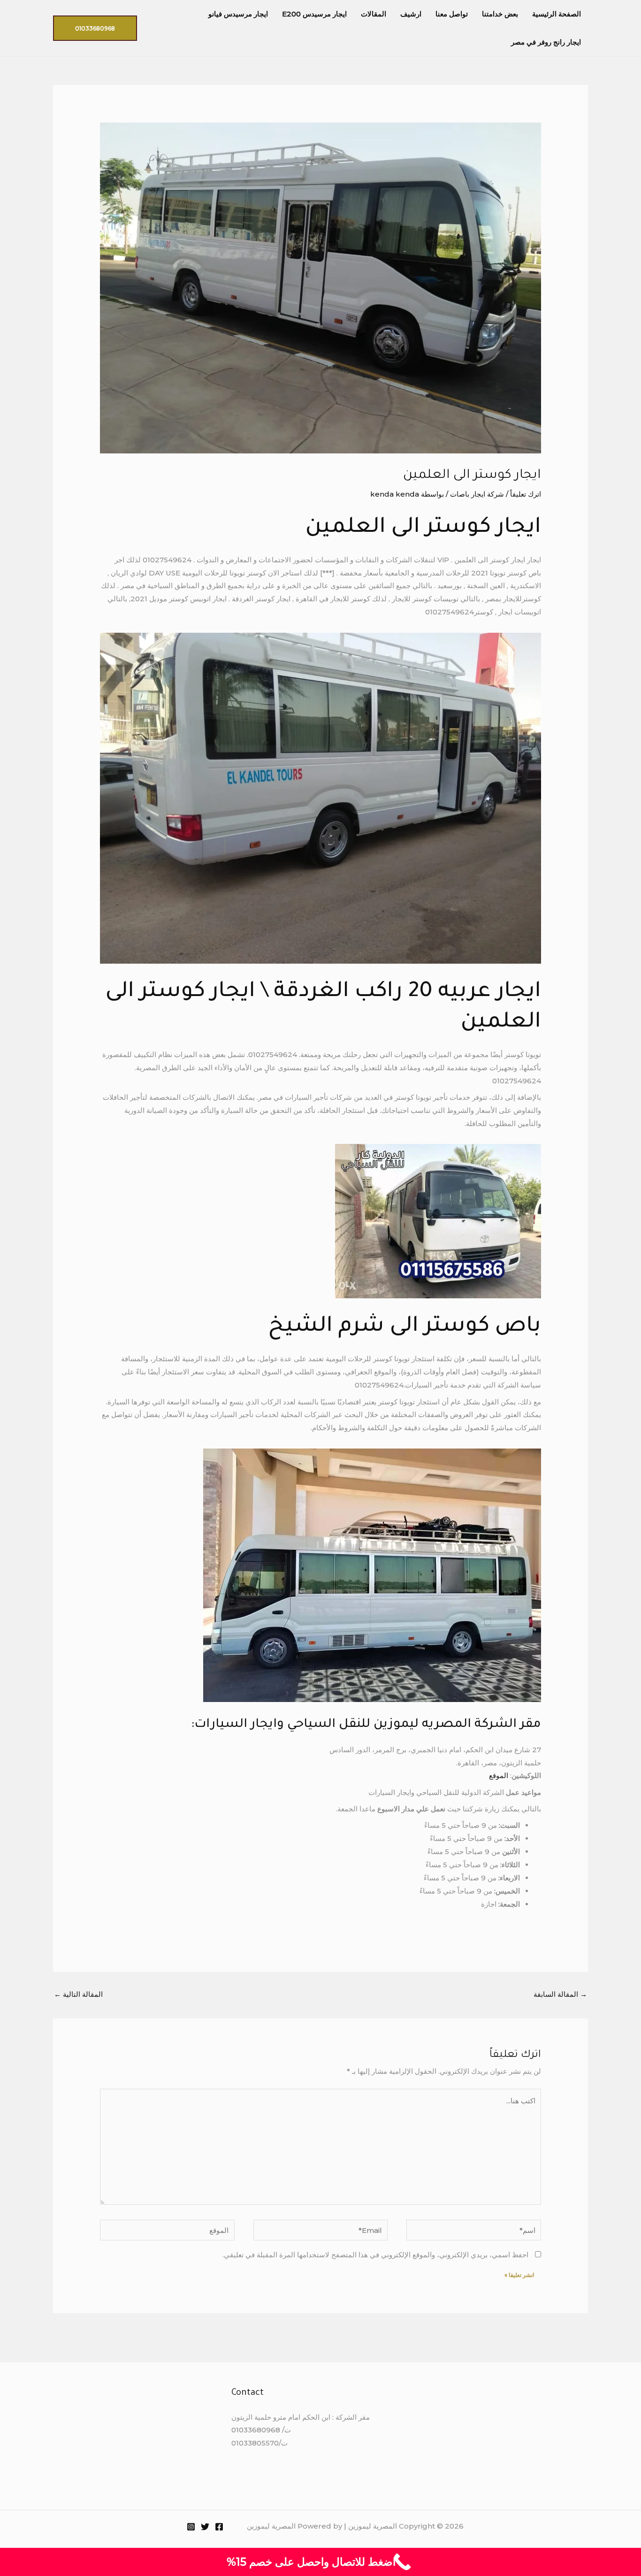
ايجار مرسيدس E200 (314, 14)
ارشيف (411, 14)
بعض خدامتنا (500, 14)
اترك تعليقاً (526, 494)
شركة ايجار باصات (477, 494)
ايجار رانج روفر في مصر (546, 42)
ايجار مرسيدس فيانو (238, 14)
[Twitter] (205, 2527)
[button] (95, 28)
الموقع (499, 1775)
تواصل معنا (452, 14)
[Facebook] (219, 2527)
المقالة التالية (78, 1994)
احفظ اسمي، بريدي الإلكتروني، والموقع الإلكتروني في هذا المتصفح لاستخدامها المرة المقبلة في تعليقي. (375, 2255)
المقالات (374, 14)
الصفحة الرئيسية (557, 14)
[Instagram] (191, 2527)
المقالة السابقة (560, 1994)
